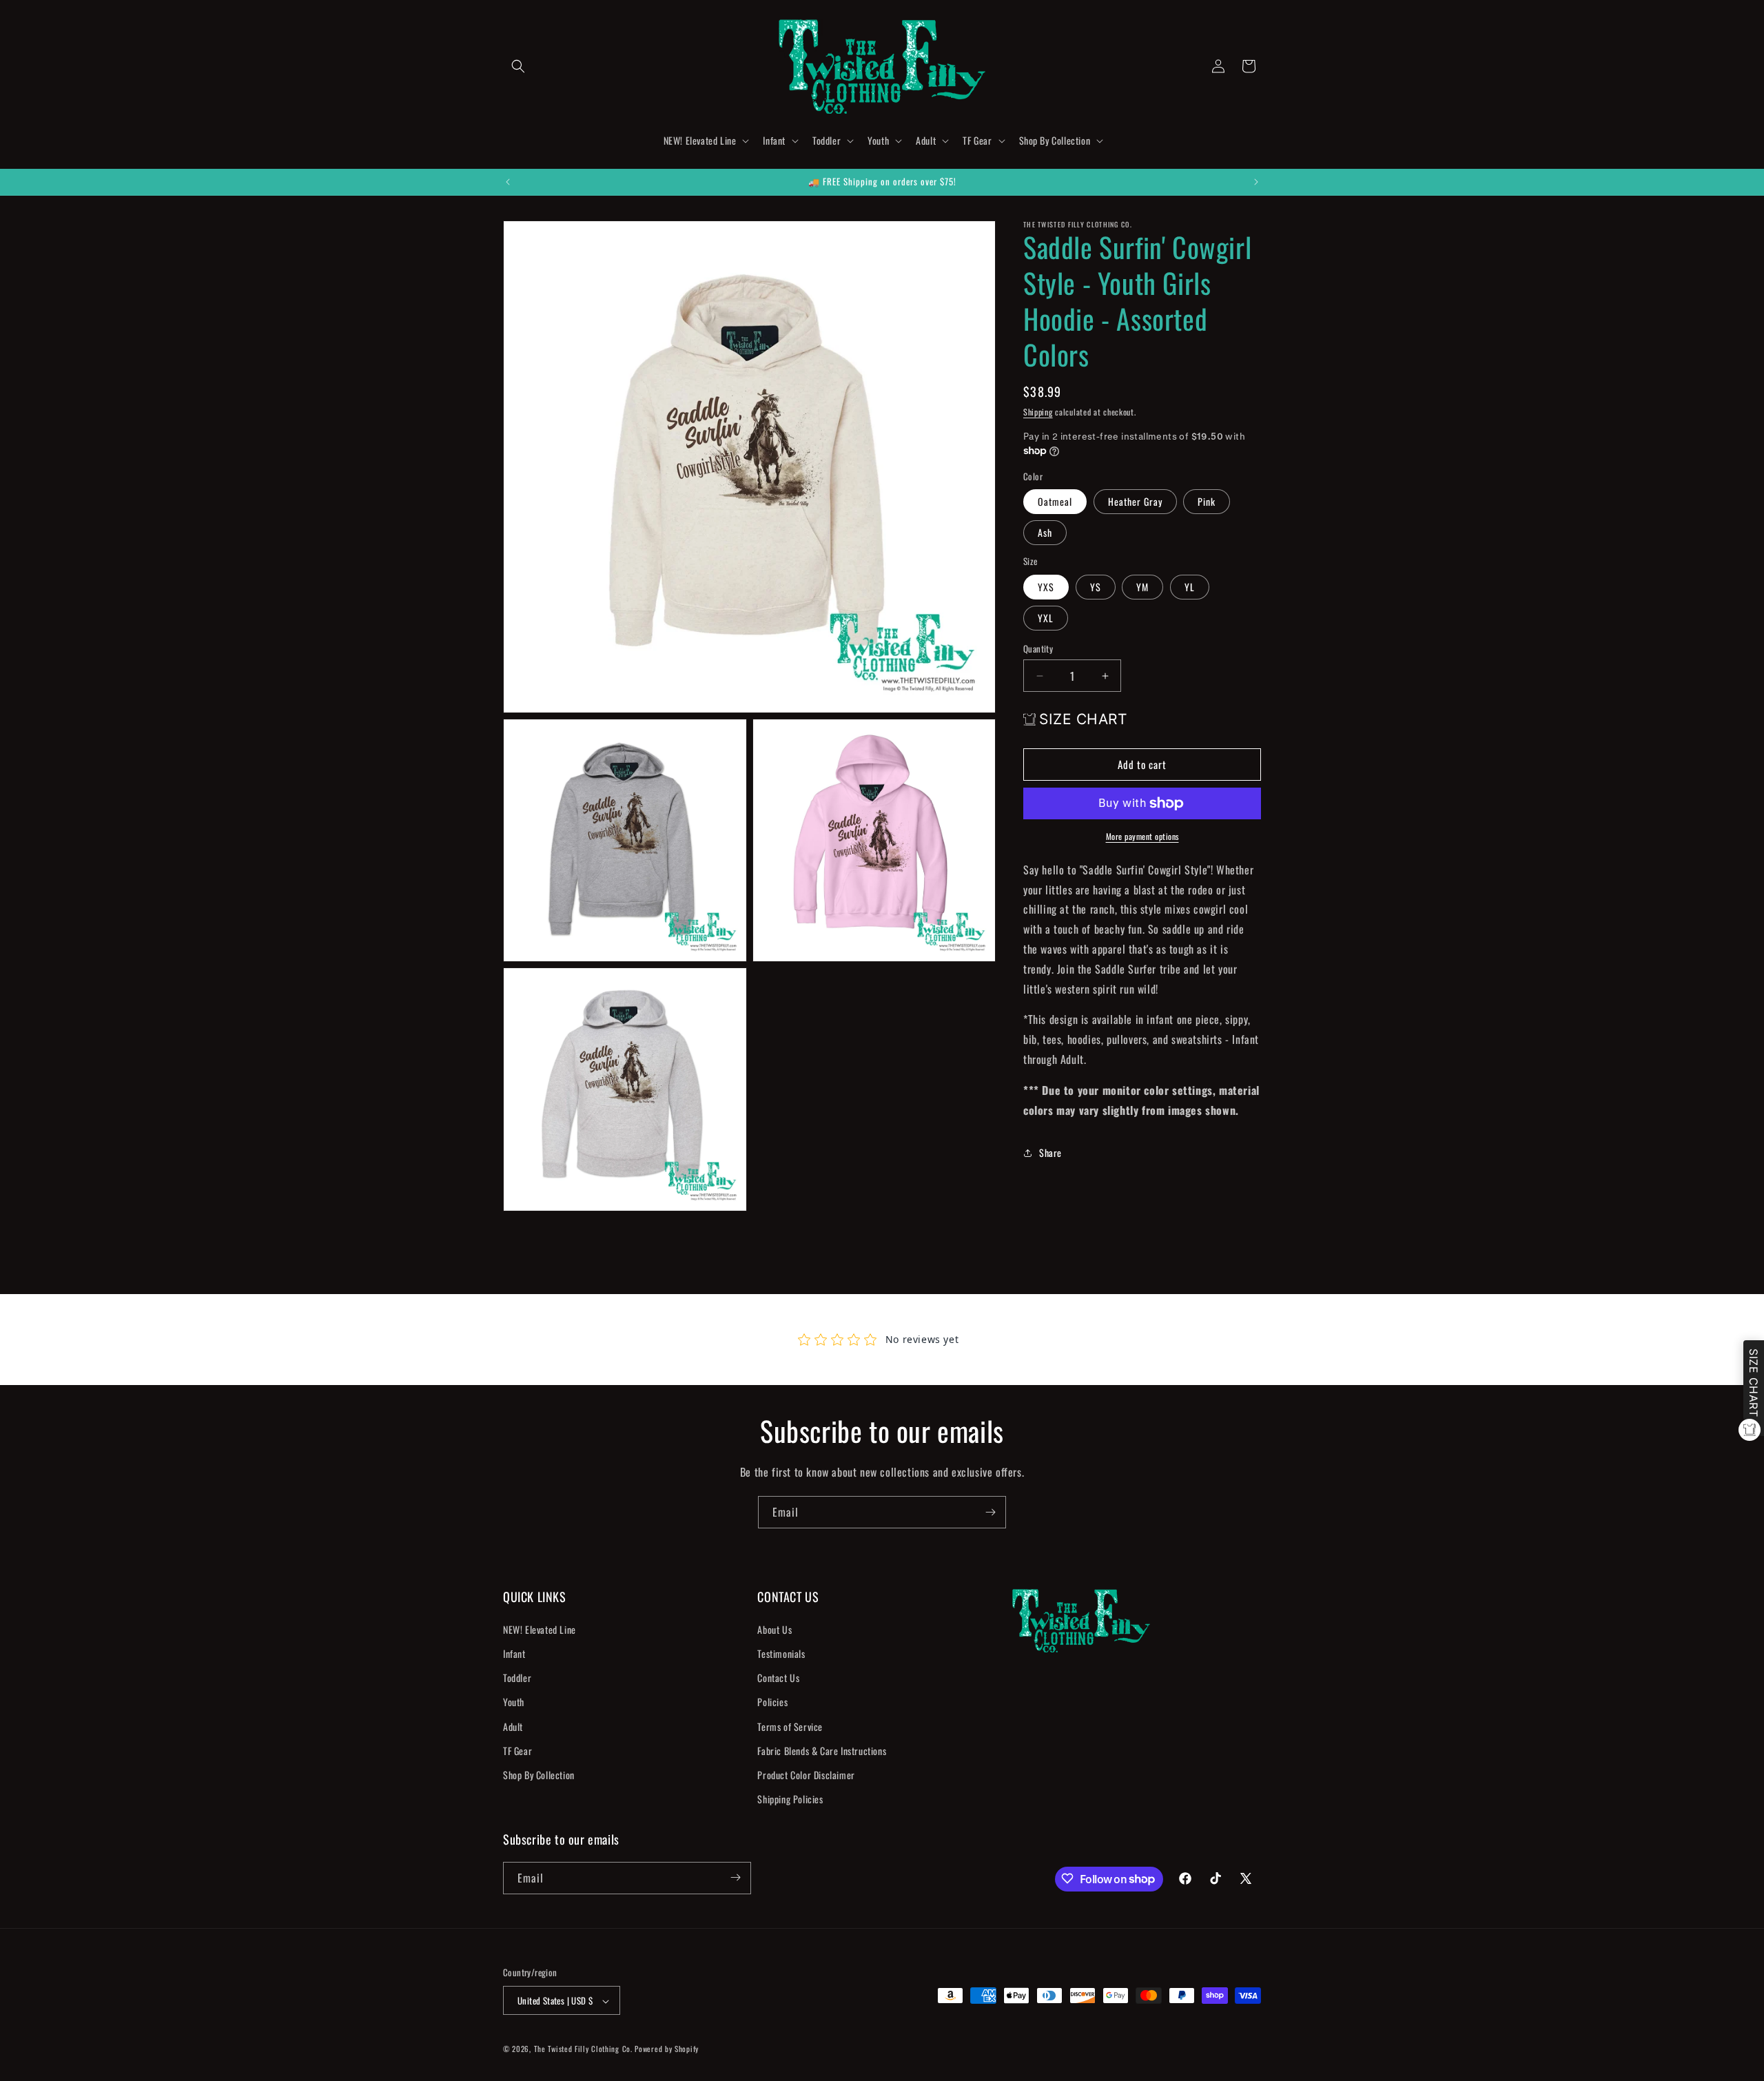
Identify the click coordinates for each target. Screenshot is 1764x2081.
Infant (514, 1653)
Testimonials (781, 1653)
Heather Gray (1135, 501)
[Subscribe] (990, 1512)
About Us (775, 1629)
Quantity (1038, 649)
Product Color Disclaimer (806, 1774)
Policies (772, 1702)
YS (1096, 587)
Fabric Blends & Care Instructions (822, 1750)
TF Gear (517, 1750)
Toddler (517, 1678)
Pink (1207, 501)
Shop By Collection (539, 1774)
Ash (1045, 532)
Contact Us (778, 1678)
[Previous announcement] (508, 182)
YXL (1046, 618)
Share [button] (1050, 1152)
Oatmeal (1055, 501)
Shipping (1038, 412)
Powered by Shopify (667, 2049)
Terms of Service (790, 1726)
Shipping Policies (790, 1799)
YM (1142, 587)
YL (1190, 587)
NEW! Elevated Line (540, 1629)
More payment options (1142, 836)
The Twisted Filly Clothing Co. (585, 2049)
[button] (518, 66)
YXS (1046, 587)
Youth (514, 1702)
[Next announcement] (1256, 182)
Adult (513, 1726)
